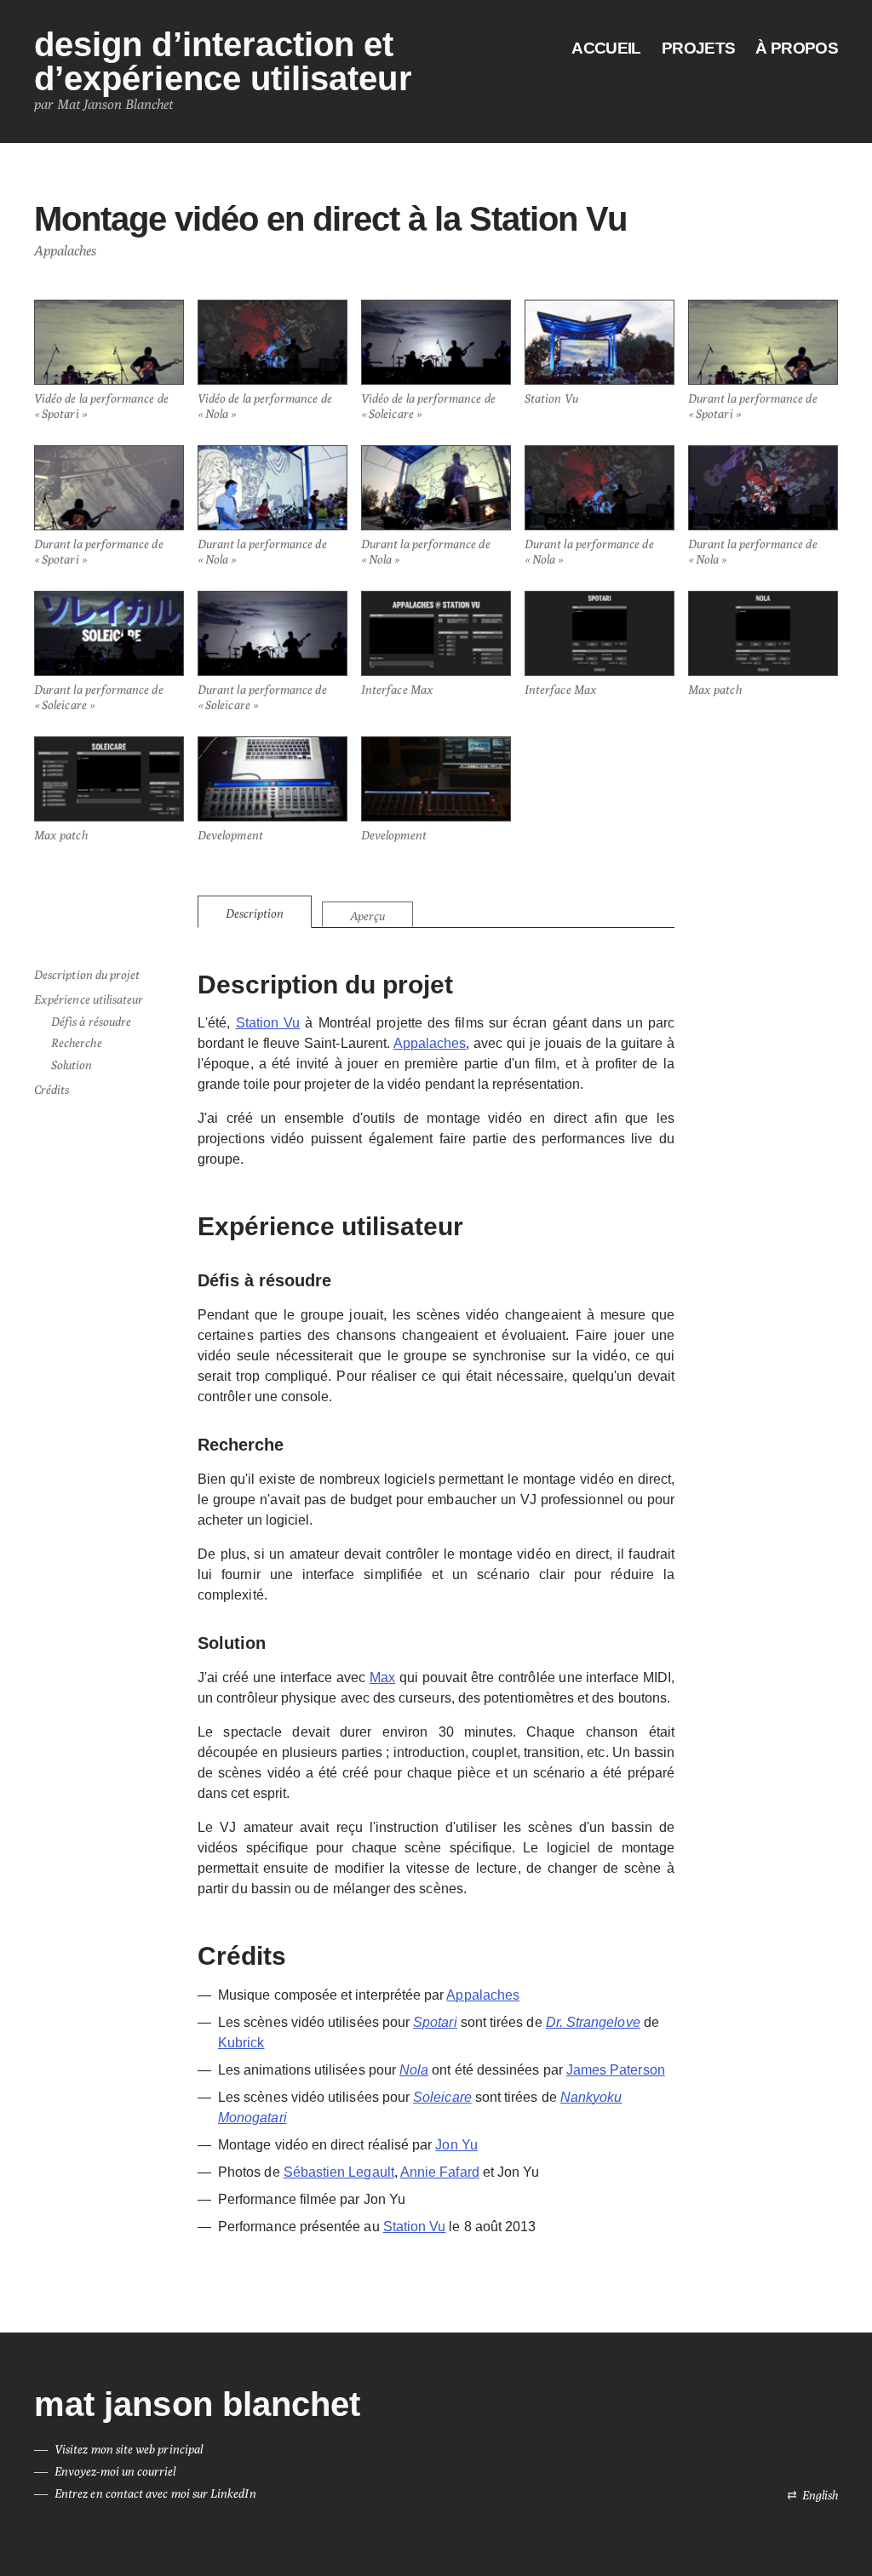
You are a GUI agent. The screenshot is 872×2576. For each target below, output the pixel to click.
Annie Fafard (440, 2172)
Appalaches (430, 1043)
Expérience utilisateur (89, 999)
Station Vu (268, 1023)
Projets (698, 49)
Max (382, 1677)
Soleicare (442, 2097)
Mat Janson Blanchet (197, 2404)
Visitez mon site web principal (129, 2449)
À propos (797, 49)
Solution (72, 1065)
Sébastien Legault (339, 2172)
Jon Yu (456, 2145)
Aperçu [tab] (367, 916)
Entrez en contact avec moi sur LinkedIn (155, 2493)
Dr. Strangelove (593, 2022)
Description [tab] (255, 913)
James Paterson (616, 2070)
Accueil (606, 49)
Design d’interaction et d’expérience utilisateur (223, 61)
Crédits (52, 1090)
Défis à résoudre (91, 1022)
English (820, 2495)
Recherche (77, 1043)
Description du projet (87, 975)
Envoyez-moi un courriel (115, 2471)
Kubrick (241, 2043)
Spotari (435, 2022)
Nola (414, 2070)
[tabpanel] (436, 1603)
